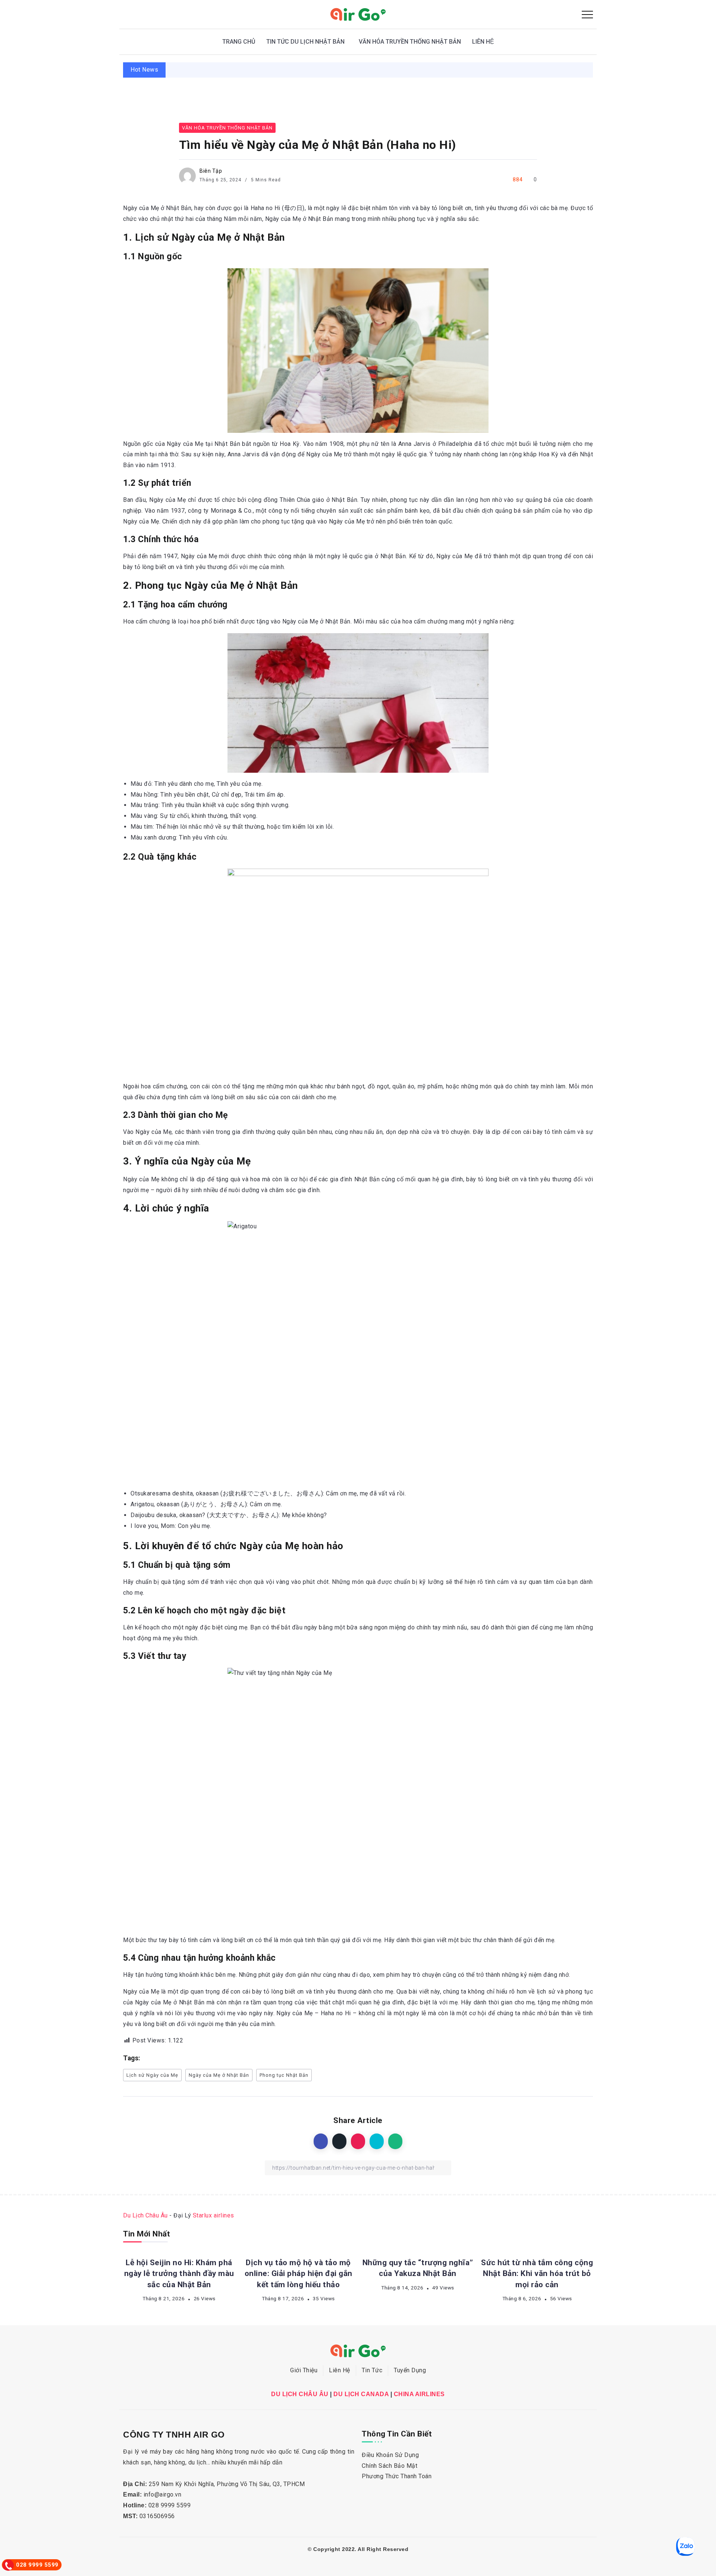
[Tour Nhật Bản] (358, 14)
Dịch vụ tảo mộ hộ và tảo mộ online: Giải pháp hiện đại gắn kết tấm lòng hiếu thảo (575, 70)
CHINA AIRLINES (419, 2394)
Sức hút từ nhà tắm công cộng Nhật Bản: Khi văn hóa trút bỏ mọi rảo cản (537, 2273)
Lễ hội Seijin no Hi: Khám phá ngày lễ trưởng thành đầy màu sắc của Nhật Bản (320, 70)
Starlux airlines (213, 2215)
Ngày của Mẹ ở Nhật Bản (219, 2075)
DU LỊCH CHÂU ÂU (300, 2394)
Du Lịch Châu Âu (145, 2215)
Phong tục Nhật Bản (284, 2075)
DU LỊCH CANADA (361, 2394)
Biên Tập (211, 171)
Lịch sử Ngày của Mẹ (152, 2075)
